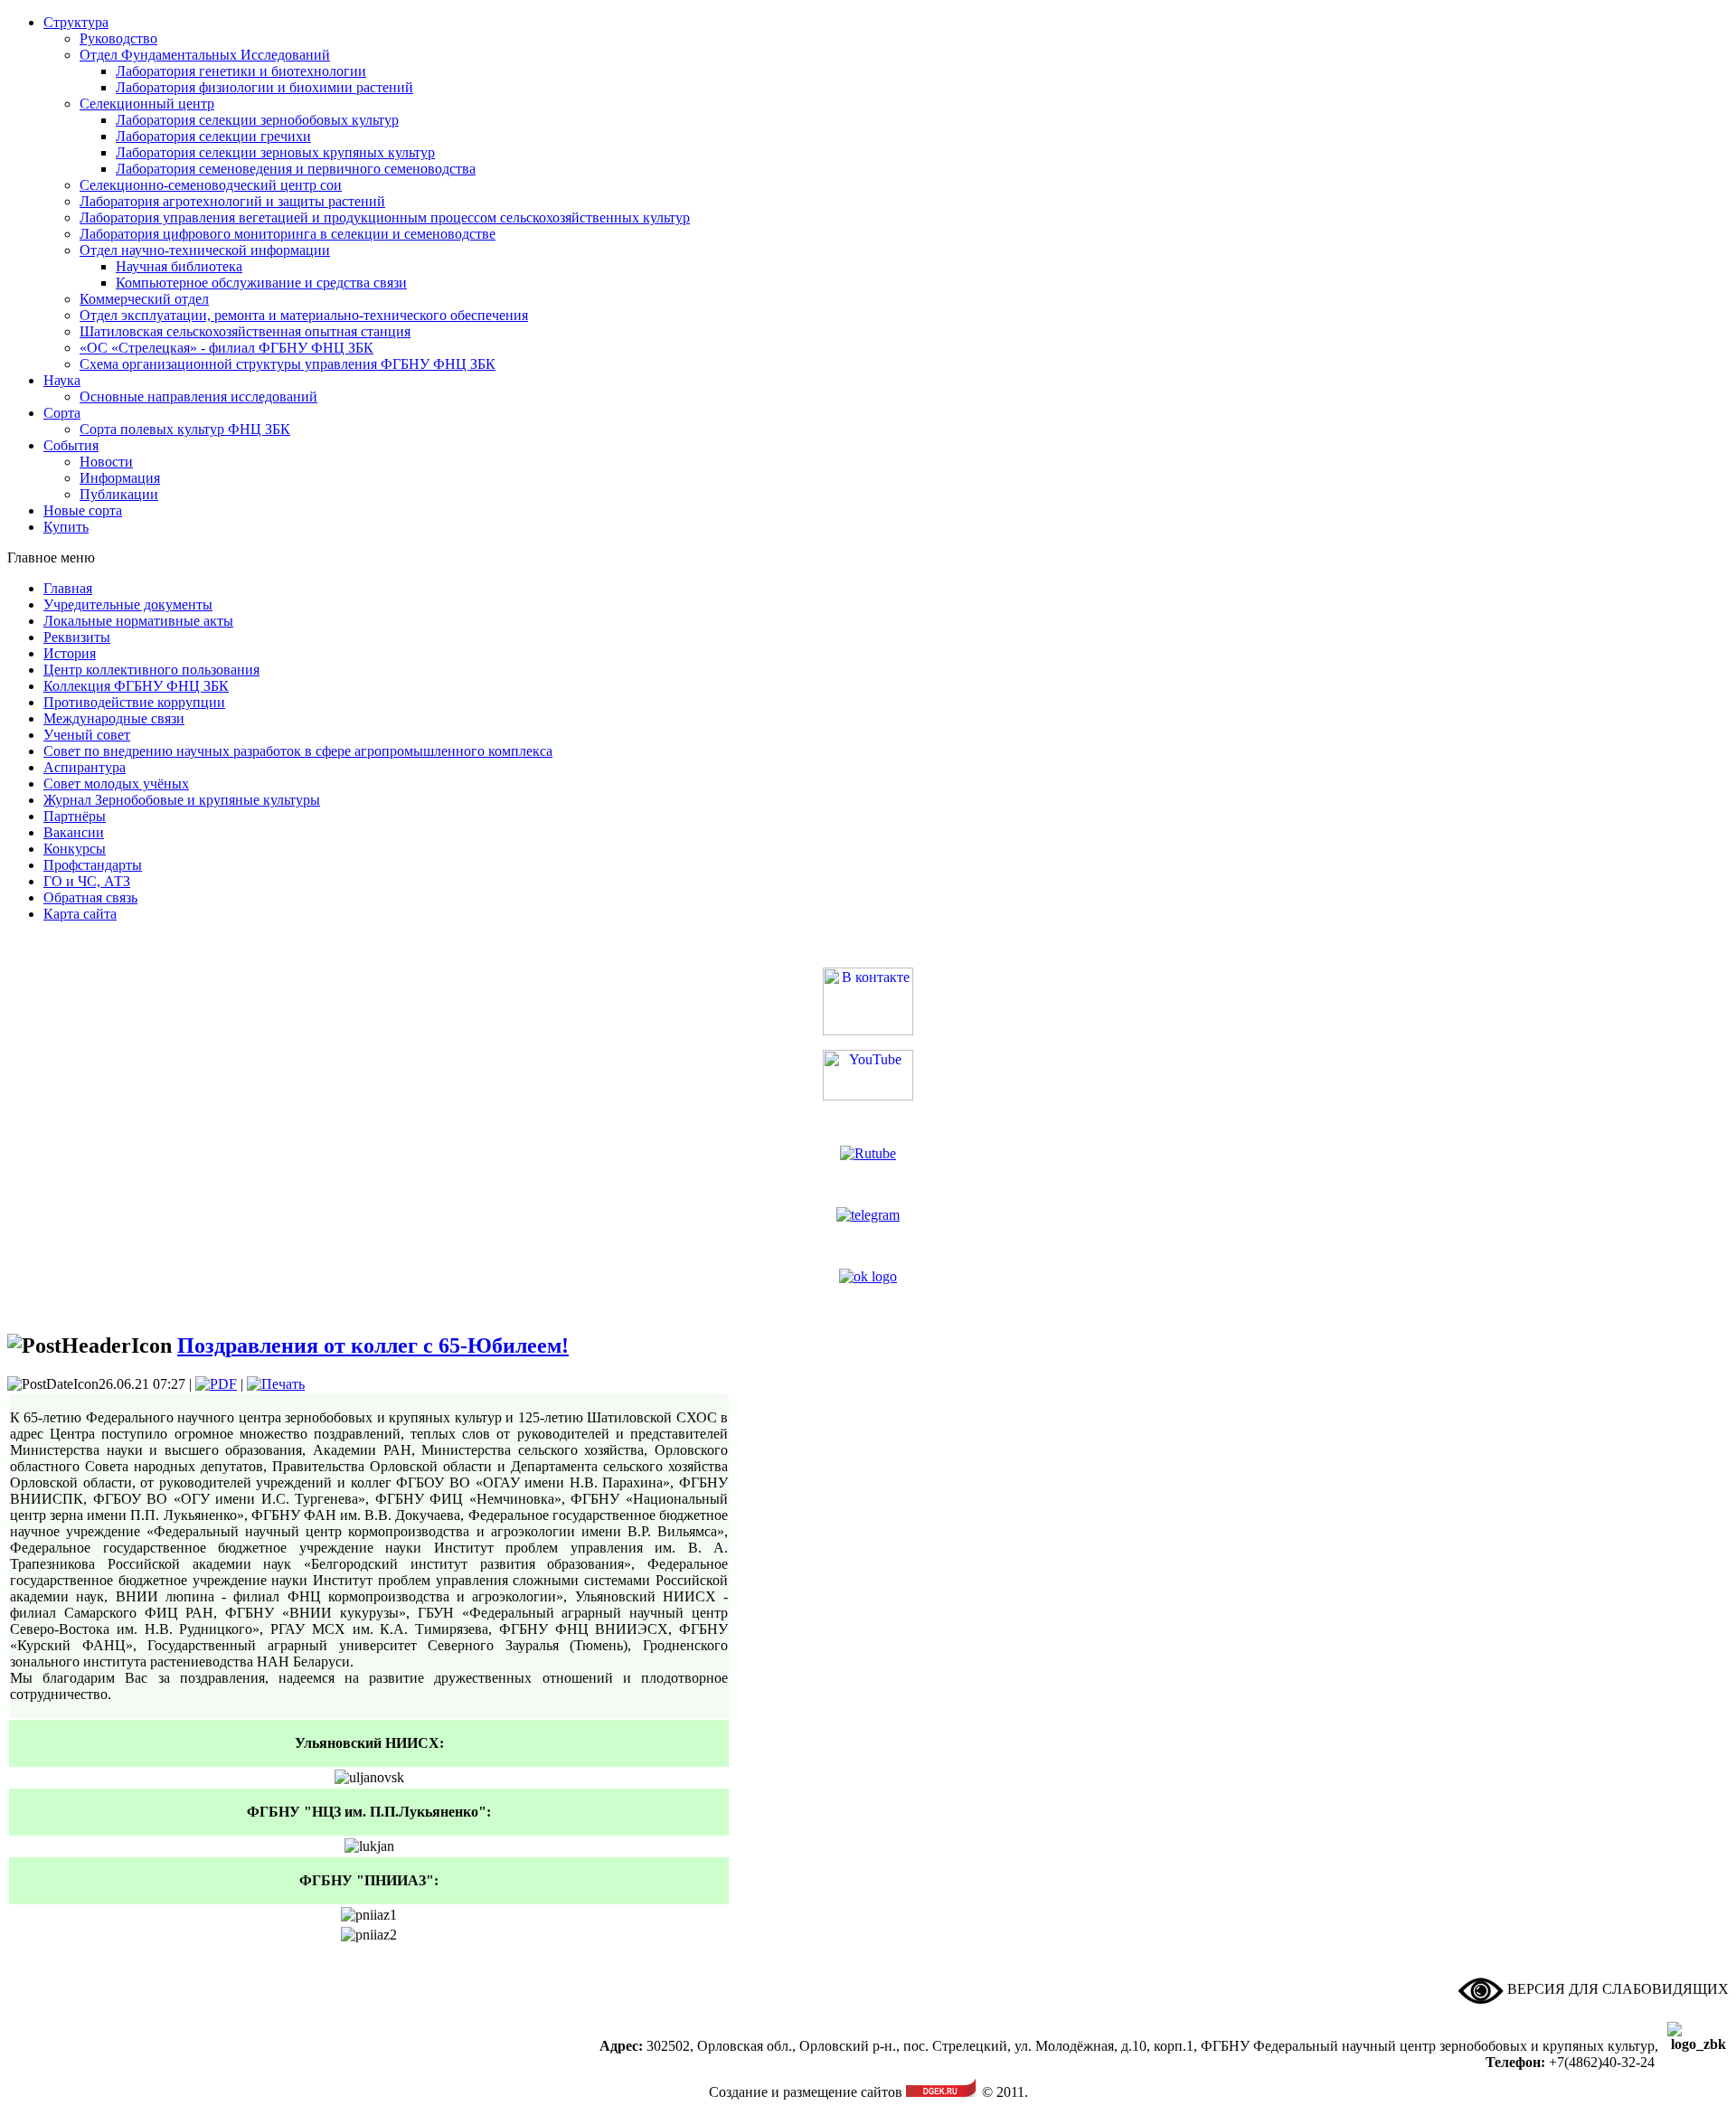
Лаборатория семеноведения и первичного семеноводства (296, 169)
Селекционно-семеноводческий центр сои (211, 185)
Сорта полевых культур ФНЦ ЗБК (185, 429)
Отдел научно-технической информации (205, 250)
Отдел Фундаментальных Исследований (205, 55)
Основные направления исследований (198, 397)
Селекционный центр (147, 104)
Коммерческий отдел (144, 299)
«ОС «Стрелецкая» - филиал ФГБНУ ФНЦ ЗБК (226, 348)
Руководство (118, 38)
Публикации (119, 494)
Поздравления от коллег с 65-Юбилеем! (373, 1345)
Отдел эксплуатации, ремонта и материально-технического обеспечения (304, 315)
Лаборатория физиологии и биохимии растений (264, 87)
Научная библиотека (179, 266)
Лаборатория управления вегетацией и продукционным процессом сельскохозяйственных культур (385, 217)
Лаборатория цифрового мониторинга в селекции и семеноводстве (288, 234)
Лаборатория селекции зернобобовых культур (257, 120)
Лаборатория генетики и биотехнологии (241, 71)
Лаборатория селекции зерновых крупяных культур (275, 152)
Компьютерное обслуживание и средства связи (261, 283)
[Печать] (276, 1384)
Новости (106, 462)
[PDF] (216, 1384)
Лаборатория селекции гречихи (213, 136)
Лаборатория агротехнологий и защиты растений (232, 201)
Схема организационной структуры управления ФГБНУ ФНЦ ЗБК (288, 364)
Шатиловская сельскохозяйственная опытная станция (245, 331)
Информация (120, 478)
